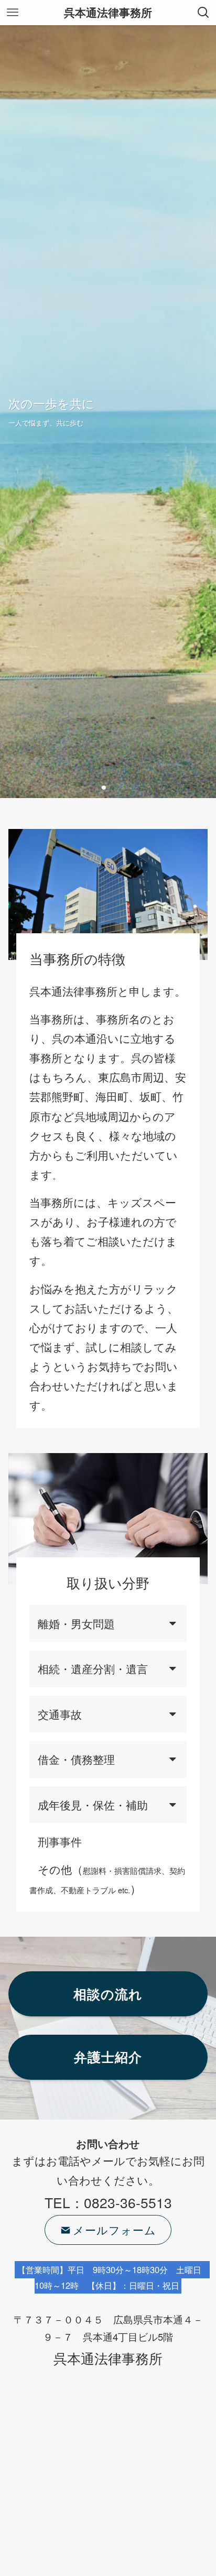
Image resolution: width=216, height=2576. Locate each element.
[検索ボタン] (203, 13)
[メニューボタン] (13, 13)
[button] (104, 788)
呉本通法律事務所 (108, 13)
